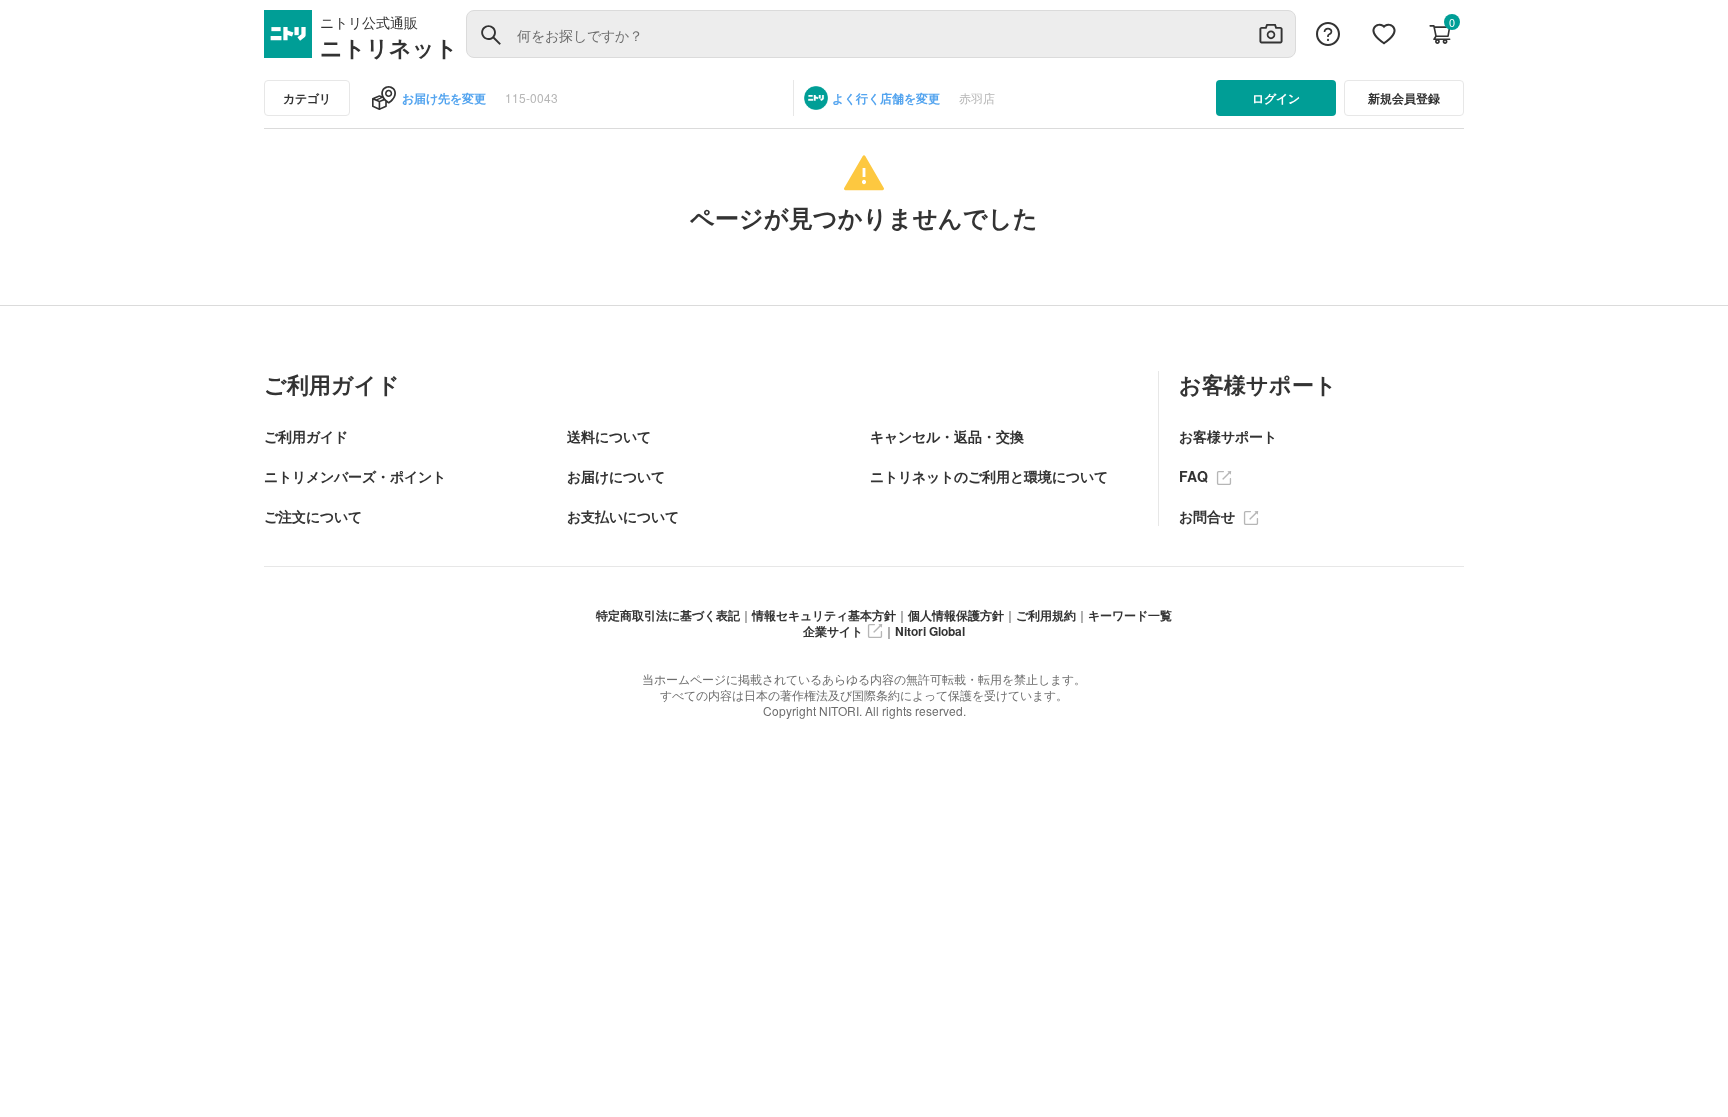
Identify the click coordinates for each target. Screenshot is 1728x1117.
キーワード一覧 (1130, 615)
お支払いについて (623, 516)
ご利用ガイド (306, 436)
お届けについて (616, 476)
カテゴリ (307, 98)
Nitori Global (930, 631)
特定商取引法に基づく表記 (668, 615)
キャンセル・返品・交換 (947, 436)
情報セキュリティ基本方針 (824, 615)
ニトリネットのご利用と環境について (989, 476)
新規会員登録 (1404, 98)
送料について (609, 436)
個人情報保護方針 (956, 615)
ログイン (1276, 98)
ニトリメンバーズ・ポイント (355, 476)
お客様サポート (1228, 436)
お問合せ (1209, 516)
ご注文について (313, 516)
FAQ (1195, 476)
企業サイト (833, 631)
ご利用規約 (1046, 615)
